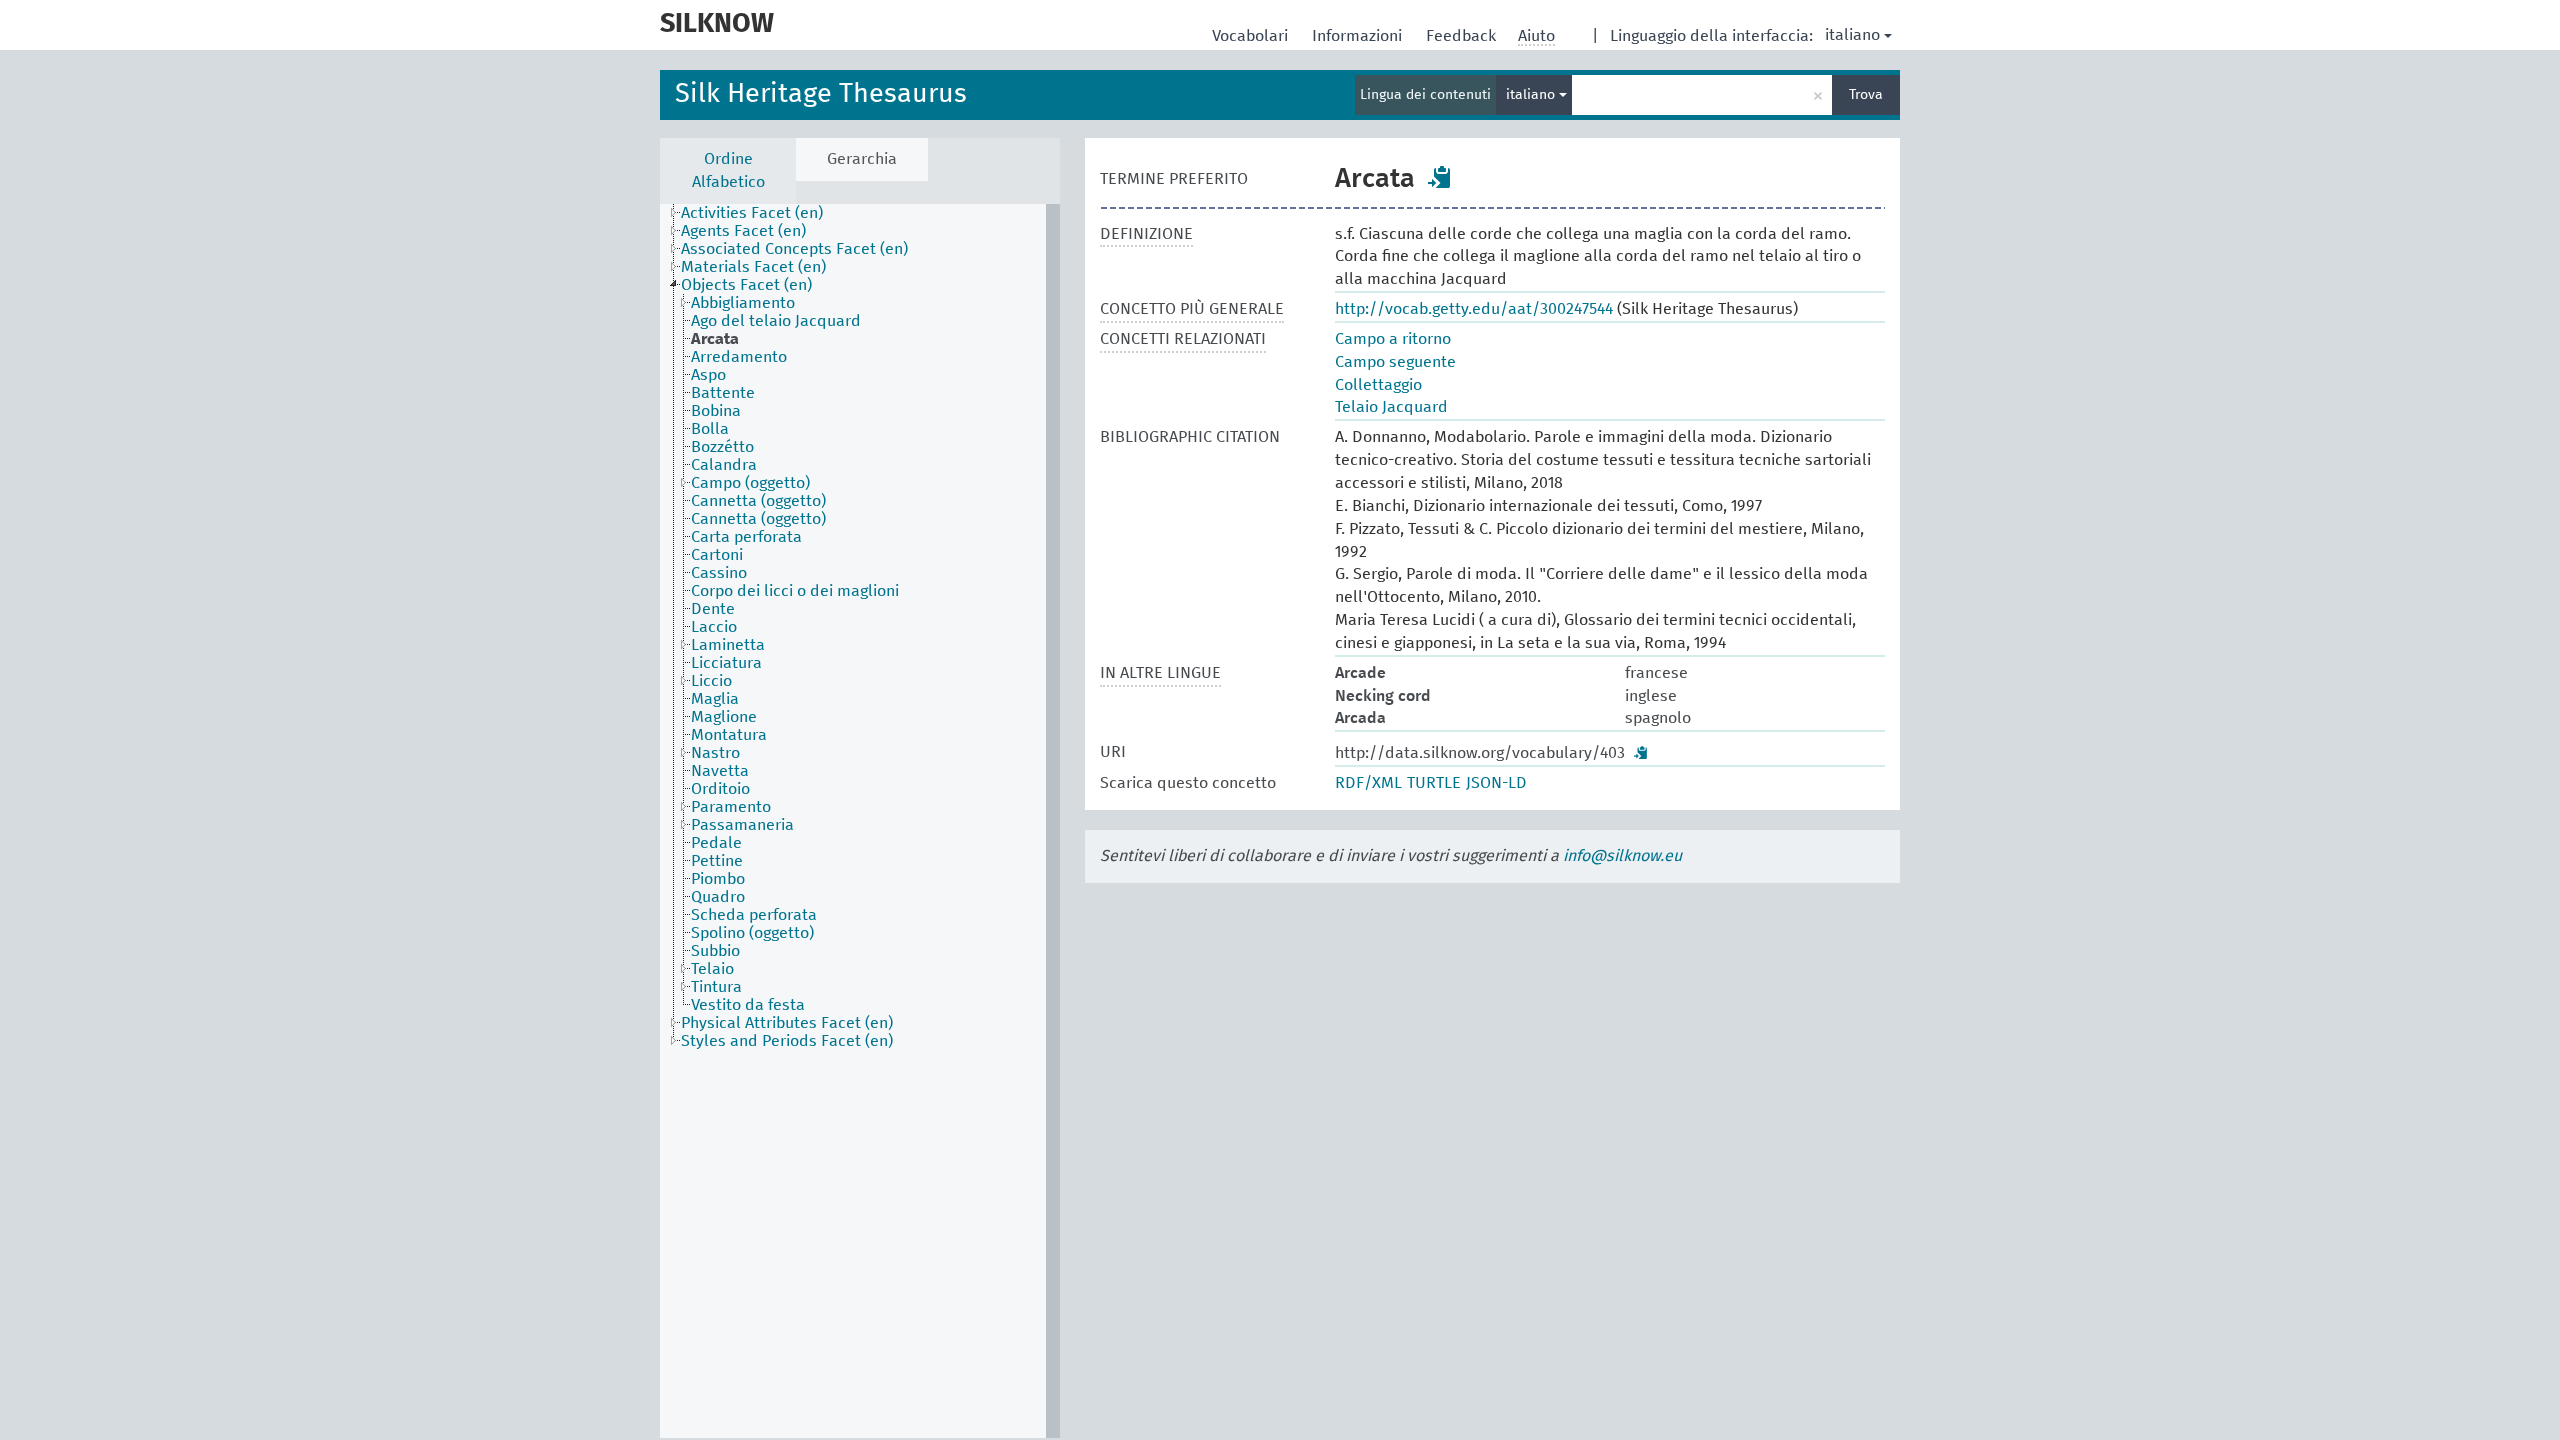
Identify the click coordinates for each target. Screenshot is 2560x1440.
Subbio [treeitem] (715, 951)
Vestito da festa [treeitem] (748, 1005)
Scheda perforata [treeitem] (754, 915)
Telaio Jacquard (1391, 407)
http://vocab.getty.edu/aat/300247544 (1474, 309)
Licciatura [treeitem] (726, 663)
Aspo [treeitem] (708, 375)
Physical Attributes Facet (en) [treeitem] (787, 1023)
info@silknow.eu (1622, 856)
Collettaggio (1378, 385)
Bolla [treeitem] (710, 429)
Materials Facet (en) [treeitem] (753, 267)
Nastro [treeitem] (715, 753)
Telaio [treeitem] (712, 969)
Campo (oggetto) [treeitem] (750, 483)
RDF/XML (1368, 783)
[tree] (860, 821)
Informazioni (1359, 36)
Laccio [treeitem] (714, 627)
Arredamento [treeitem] (739, 357)
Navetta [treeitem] (720, 771)
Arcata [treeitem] (715, 339)
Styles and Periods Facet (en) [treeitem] (787, 1041)
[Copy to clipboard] (1440, 177)
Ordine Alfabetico (728, 170)
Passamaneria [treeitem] (742, 825)
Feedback (1463, 36)
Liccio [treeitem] (711, 681)
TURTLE (1434, 783)
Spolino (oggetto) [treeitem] (752, 933)
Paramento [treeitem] (731, 807)
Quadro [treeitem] (718, 897)
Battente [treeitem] (723, 393)
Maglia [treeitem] (715, 699)
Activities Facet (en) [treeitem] (752, 213)
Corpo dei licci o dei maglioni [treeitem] (795, 591)
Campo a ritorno (1393, 339)
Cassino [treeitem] (719, 573)
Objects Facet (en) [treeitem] (746, 285)
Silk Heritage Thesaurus (821, 94)
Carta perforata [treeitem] (746, 537)
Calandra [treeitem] (724, 465)
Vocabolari (1252, 36)
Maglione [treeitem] (724, 717)
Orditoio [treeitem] (720, 789)
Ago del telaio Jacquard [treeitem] (776, 321)
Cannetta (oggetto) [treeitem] (758, 501)
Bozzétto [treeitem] (722, 447)
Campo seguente (1395, 362)
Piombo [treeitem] (718, 879)
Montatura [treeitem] (729, 735)
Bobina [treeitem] (716, 411)
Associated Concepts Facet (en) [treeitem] (794, 249)
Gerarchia (862, 159)
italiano (1852, 35)
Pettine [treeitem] (717, 861)
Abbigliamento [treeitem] (743, 303)
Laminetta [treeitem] (728, 645)
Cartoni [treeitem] (717, 555)
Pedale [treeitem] (716, 843)
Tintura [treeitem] (716, 987)
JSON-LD (1496, 783)
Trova (1866, 95)
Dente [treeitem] (713, 609)
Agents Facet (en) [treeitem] (743, 231)
